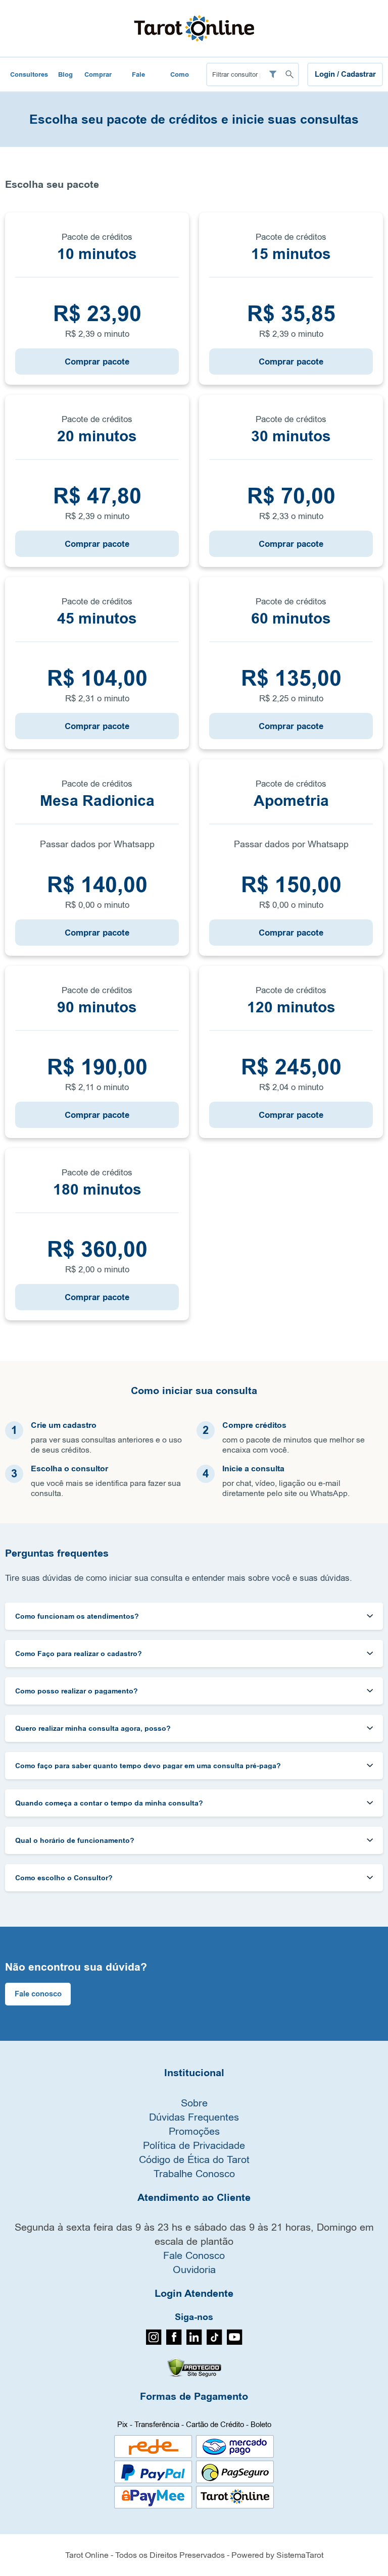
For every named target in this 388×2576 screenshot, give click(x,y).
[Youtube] (235, 2342)
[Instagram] (154, 2342)
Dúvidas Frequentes (194, 2117)
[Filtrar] (273, 74)
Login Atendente (194, 2294)
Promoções (194, 2131)
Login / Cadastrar (345, 74)
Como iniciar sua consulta (194, 1391)
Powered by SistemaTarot (277, 2555)
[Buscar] (289, 74)
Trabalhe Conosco (194, 2173)
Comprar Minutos (98, 81)
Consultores (29, 74)
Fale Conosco (138, 81)
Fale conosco (38, 1994)
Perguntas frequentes (57, 1554)
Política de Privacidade (194, 2145)
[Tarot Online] (194, 28)
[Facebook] (174, 2342)
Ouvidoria (194, 2269)
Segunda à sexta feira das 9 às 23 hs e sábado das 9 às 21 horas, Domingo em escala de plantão (194, 2234)
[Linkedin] (194, 2342)
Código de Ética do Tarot (194, 2159)
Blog (65, 74)
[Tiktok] (214, 2342)
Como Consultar (180, 81)
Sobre (194, 2103)
